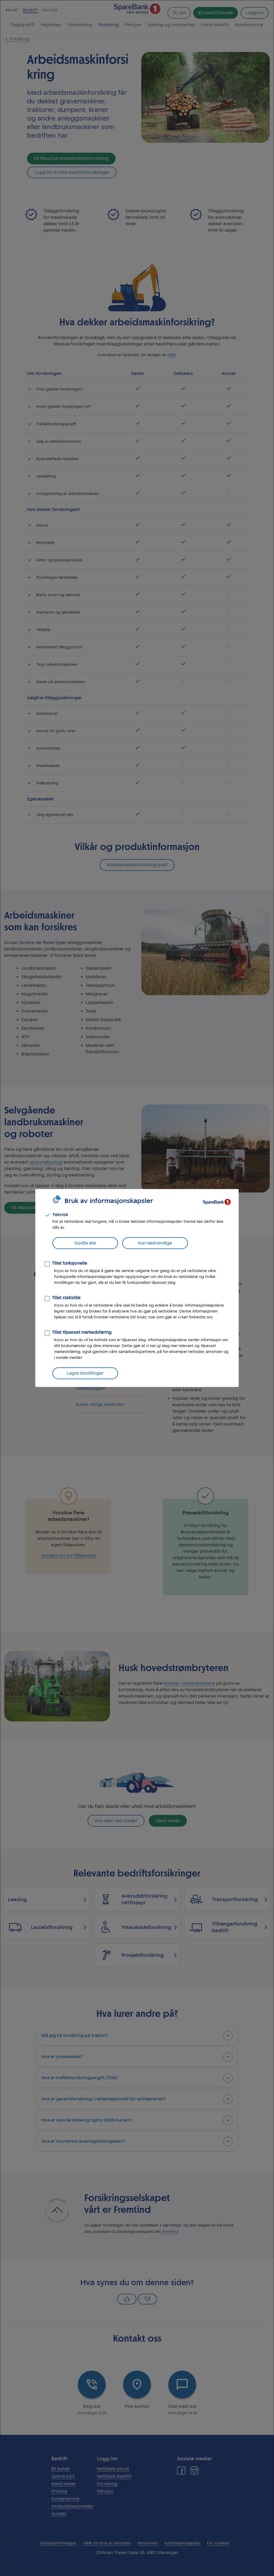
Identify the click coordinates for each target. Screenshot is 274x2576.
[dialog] (137, 1288)
